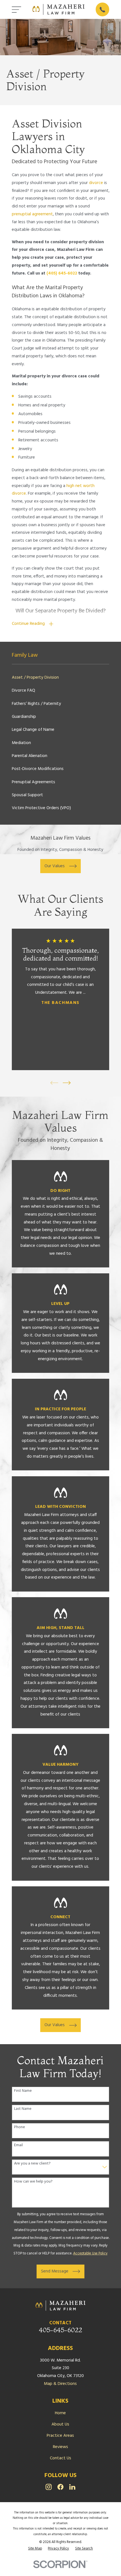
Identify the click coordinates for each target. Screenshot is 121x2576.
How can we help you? (33, 2182)
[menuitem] (61, 678)
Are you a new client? (32, 2164)
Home (60, 2413)
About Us (60, 2424)
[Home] (59, 9)
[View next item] (67, 1083)
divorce (96, 183)
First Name (23, 2091)
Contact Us (60, 2458)
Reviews (60, 2447)
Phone (20, 2127)
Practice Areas (60, 2436)
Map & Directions (60, 2384)
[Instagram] (49, 2487)
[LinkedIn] (72, 2487)
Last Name (23, 2109)
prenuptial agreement (32, 214)
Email (18, 2145)
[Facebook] (60, 2487)
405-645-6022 (60, 2330)
